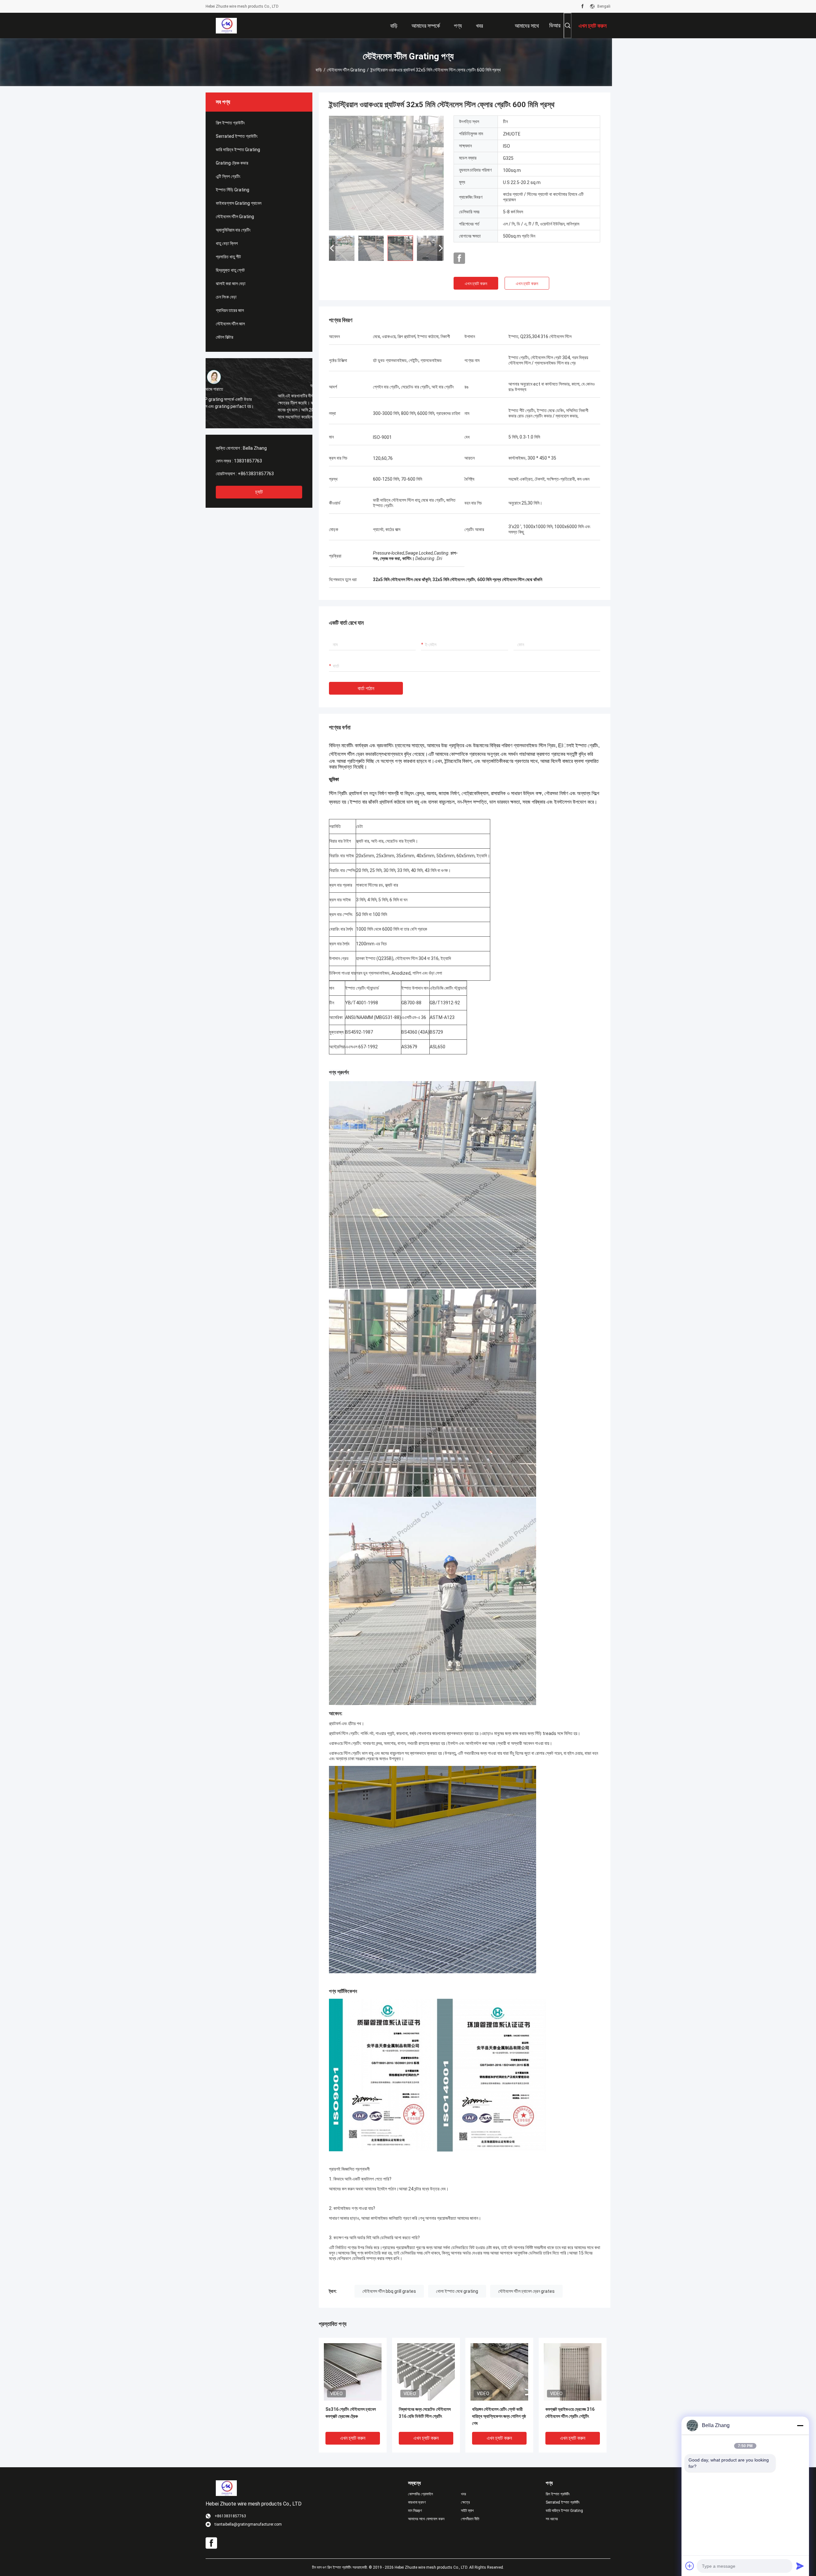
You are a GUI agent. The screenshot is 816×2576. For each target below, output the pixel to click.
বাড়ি (319, 70)
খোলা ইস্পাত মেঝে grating (457, 2291)
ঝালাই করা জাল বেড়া (231, 284)
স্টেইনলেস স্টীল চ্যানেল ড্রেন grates (526, 2291)
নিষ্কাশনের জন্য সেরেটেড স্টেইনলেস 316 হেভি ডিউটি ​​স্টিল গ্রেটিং (425, 2413)
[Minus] (800, 2425)
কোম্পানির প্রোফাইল (420, 2494)
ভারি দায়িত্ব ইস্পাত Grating (238, 150)
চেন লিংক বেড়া (226, 297)
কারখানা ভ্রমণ (417, 2502)
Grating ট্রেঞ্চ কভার (232, 163)
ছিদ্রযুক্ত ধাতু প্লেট (230, 270)
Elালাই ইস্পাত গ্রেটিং (578, 745)
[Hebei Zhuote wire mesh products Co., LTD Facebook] (583, 6)
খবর (463, 2494)
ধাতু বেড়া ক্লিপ (227, 243)
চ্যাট (259, 492)
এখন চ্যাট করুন (476, 284)
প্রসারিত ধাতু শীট (228, 257)
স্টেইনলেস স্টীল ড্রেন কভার (351, 754)
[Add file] (690, 2566)
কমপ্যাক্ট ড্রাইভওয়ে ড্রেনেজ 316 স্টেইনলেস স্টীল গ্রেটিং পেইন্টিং (570, 2413)
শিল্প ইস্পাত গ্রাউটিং (230, 123)
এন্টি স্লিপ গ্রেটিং (228, 176)
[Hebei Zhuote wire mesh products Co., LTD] (226, 26)
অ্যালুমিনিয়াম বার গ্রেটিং (233, 230)
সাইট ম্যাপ (467, 2511)
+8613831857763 (256, 474)
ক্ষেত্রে (465, 2502)
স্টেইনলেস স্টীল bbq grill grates (389, 2291)
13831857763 (248, 461)
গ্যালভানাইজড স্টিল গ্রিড (535, 745)
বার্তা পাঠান (366, 688)
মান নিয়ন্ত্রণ (415, 2511)
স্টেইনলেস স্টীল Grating (346, 70)
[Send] (800, 2566)
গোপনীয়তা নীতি (470, 2519)
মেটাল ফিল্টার (225, 337)
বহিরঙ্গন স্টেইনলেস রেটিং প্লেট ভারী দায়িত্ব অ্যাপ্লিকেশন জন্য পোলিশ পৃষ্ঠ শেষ (499, 2416)
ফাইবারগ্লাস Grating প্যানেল (239, 203)
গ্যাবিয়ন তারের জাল (230, 310)
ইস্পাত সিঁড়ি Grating (233, 190)
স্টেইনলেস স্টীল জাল (230, 324)
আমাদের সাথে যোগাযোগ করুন (426, 2519)
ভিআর (555, 25)
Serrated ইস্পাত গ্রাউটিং (237, 136)
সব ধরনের (552, 2519)
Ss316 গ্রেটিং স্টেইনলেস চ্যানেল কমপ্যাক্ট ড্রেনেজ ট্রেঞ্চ (351, 2413)
